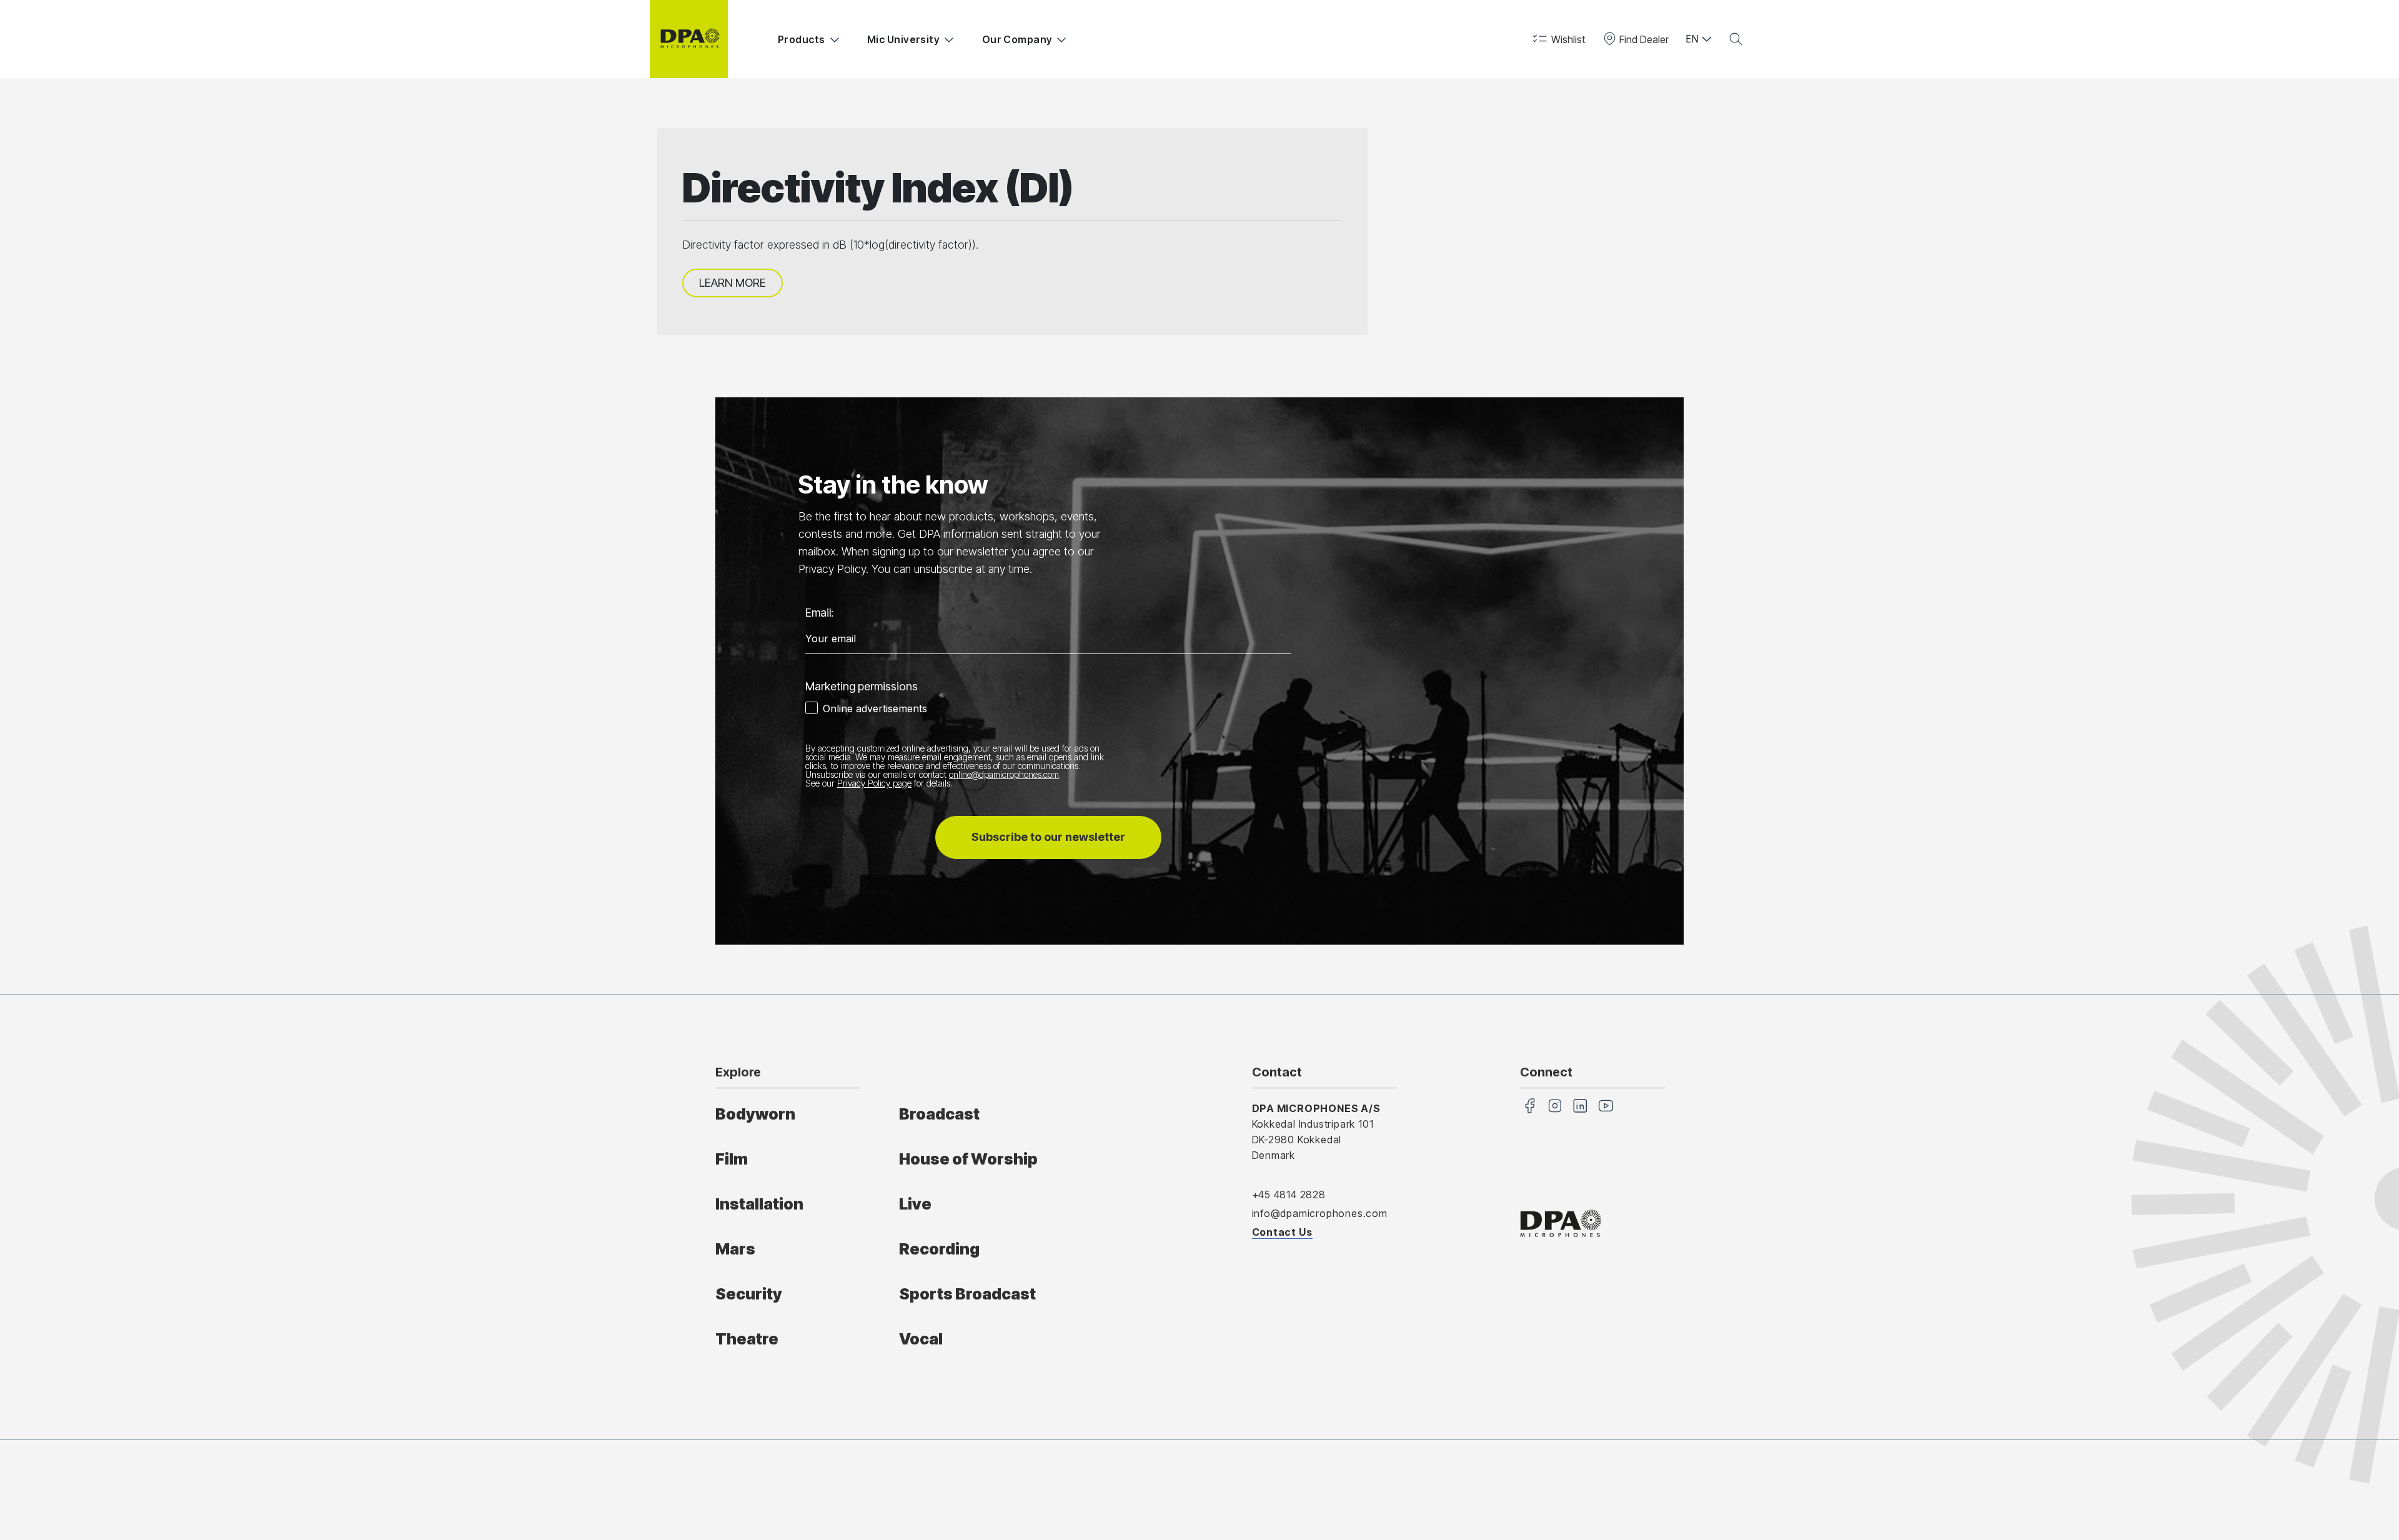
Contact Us (1282, 1232)
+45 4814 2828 (1289, 1195)
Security (749, 1294)
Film (732, 1159)
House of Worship (968, 1159)
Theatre (747, 1339)
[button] (1558, 39)
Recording (939, 1249)
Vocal (921, 1339)
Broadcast (939, 1114)
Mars (735, 1249)
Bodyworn (755, 1114)
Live (915, 1204)
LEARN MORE (733, 283)
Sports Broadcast (967, 1294)
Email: (819, 613)
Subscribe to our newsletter (1048, 837)
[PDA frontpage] (689, 39)
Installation (759, 1204)
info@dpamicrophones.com (1320, 1213)
